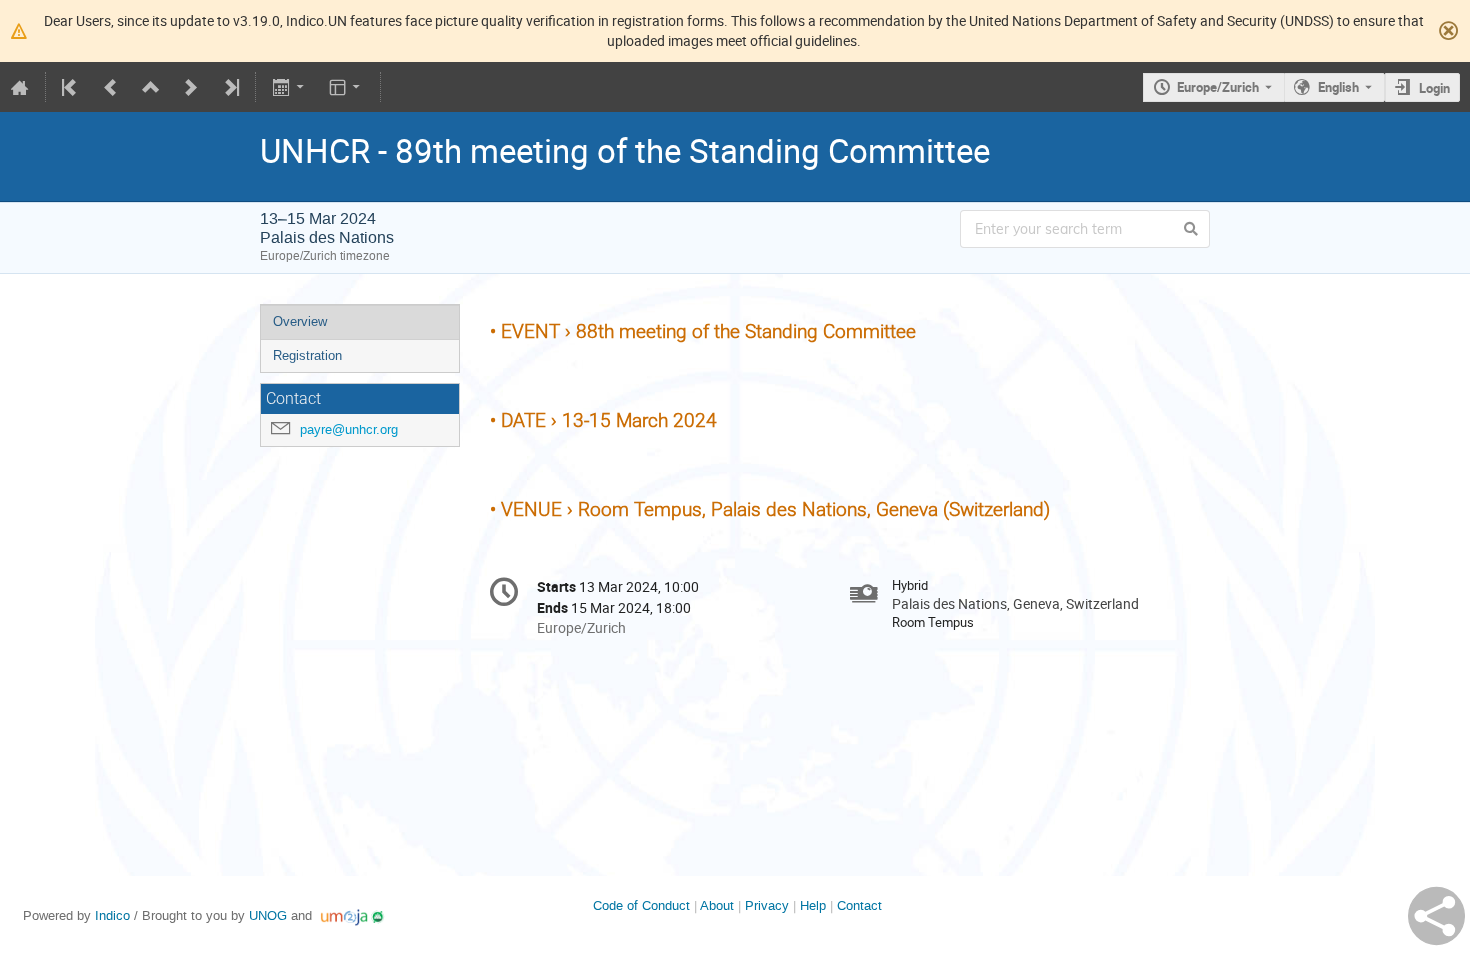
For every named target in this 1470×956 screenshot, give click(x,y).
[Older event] (111, 87)
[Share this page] (1436, 916)
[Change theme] (346, 87)
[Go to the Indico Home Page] (20, 87)
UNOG (268, 915)
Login (1434, 88)
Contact (859, 905)
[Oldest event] (71, 87)
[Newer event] (191, 87)
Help (813, 905)
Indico (112, 915)
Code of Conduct (641, 905)
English (1338, 87)
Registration (307, 355)
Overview (300, 321)
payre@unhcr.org (349, 429)
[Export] (289, 87)
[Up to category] (151, 87)
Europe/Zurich (1218, 87)
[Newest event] (230, 87)
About (717, 905)
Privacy (767, 905)
